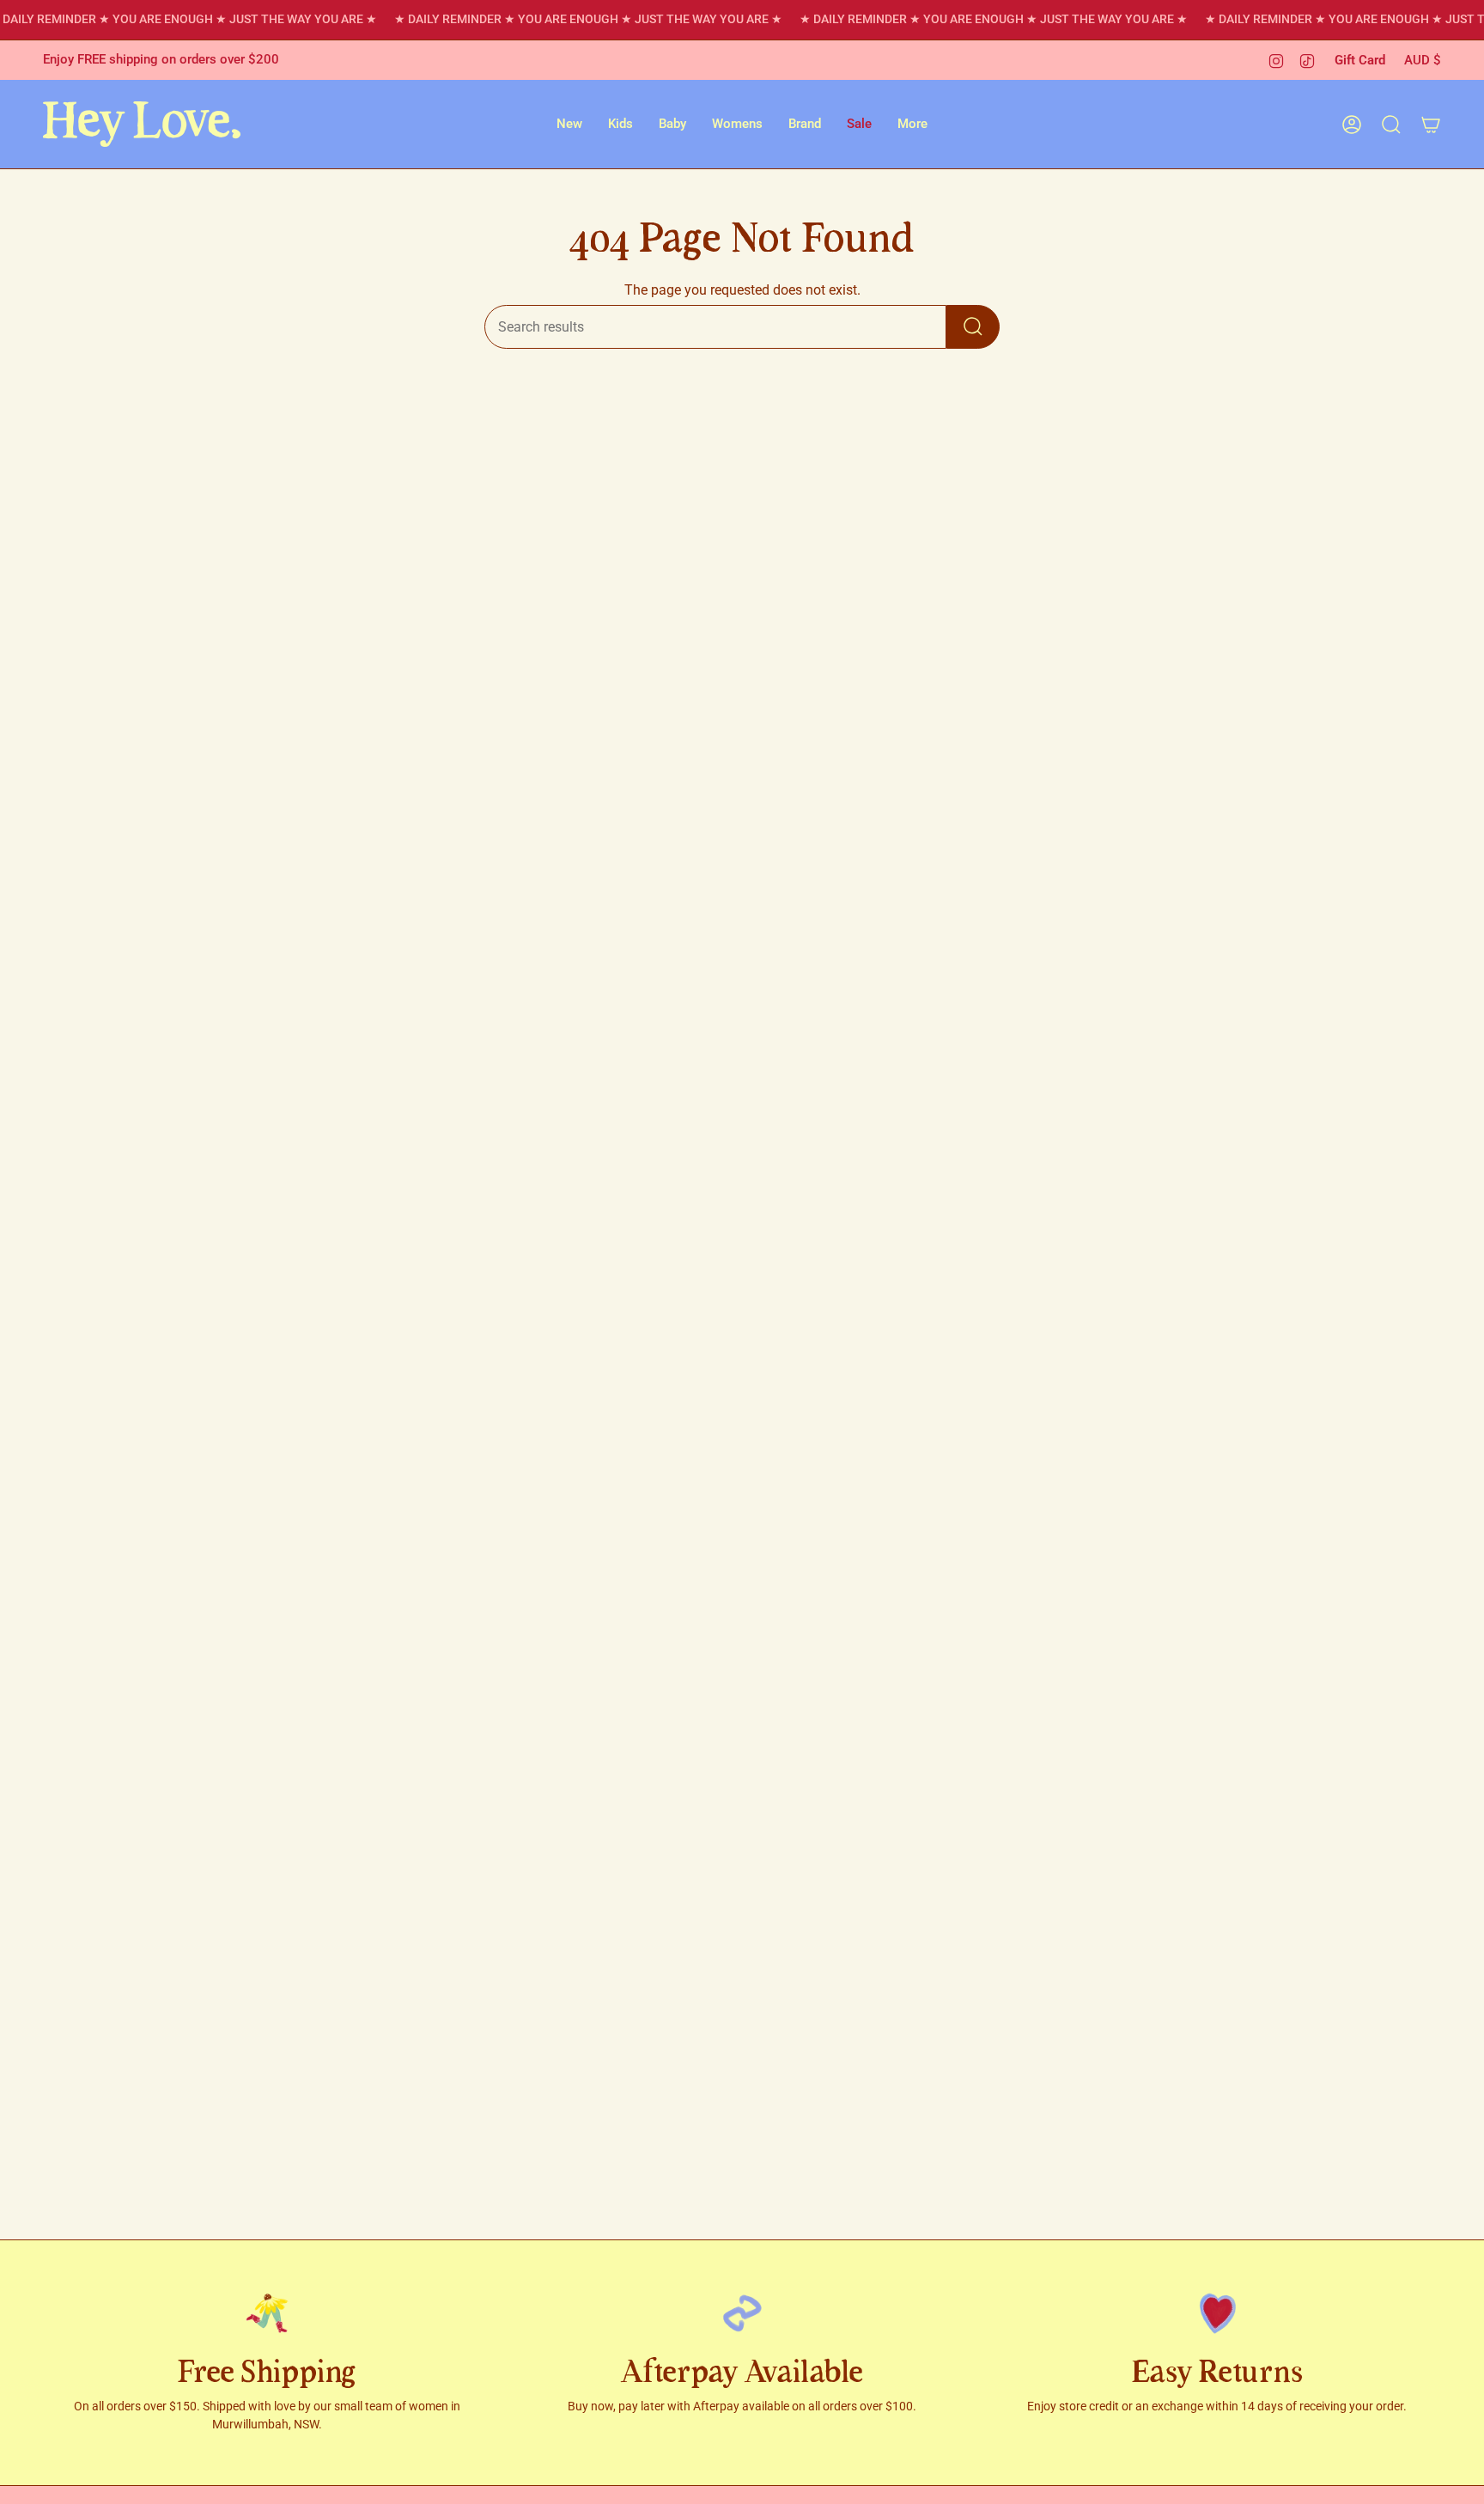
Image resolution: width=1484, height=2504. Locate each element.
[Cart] (1431, 125)
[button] (569, 124)
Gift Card (1360, 60)
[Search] (973, 327)
